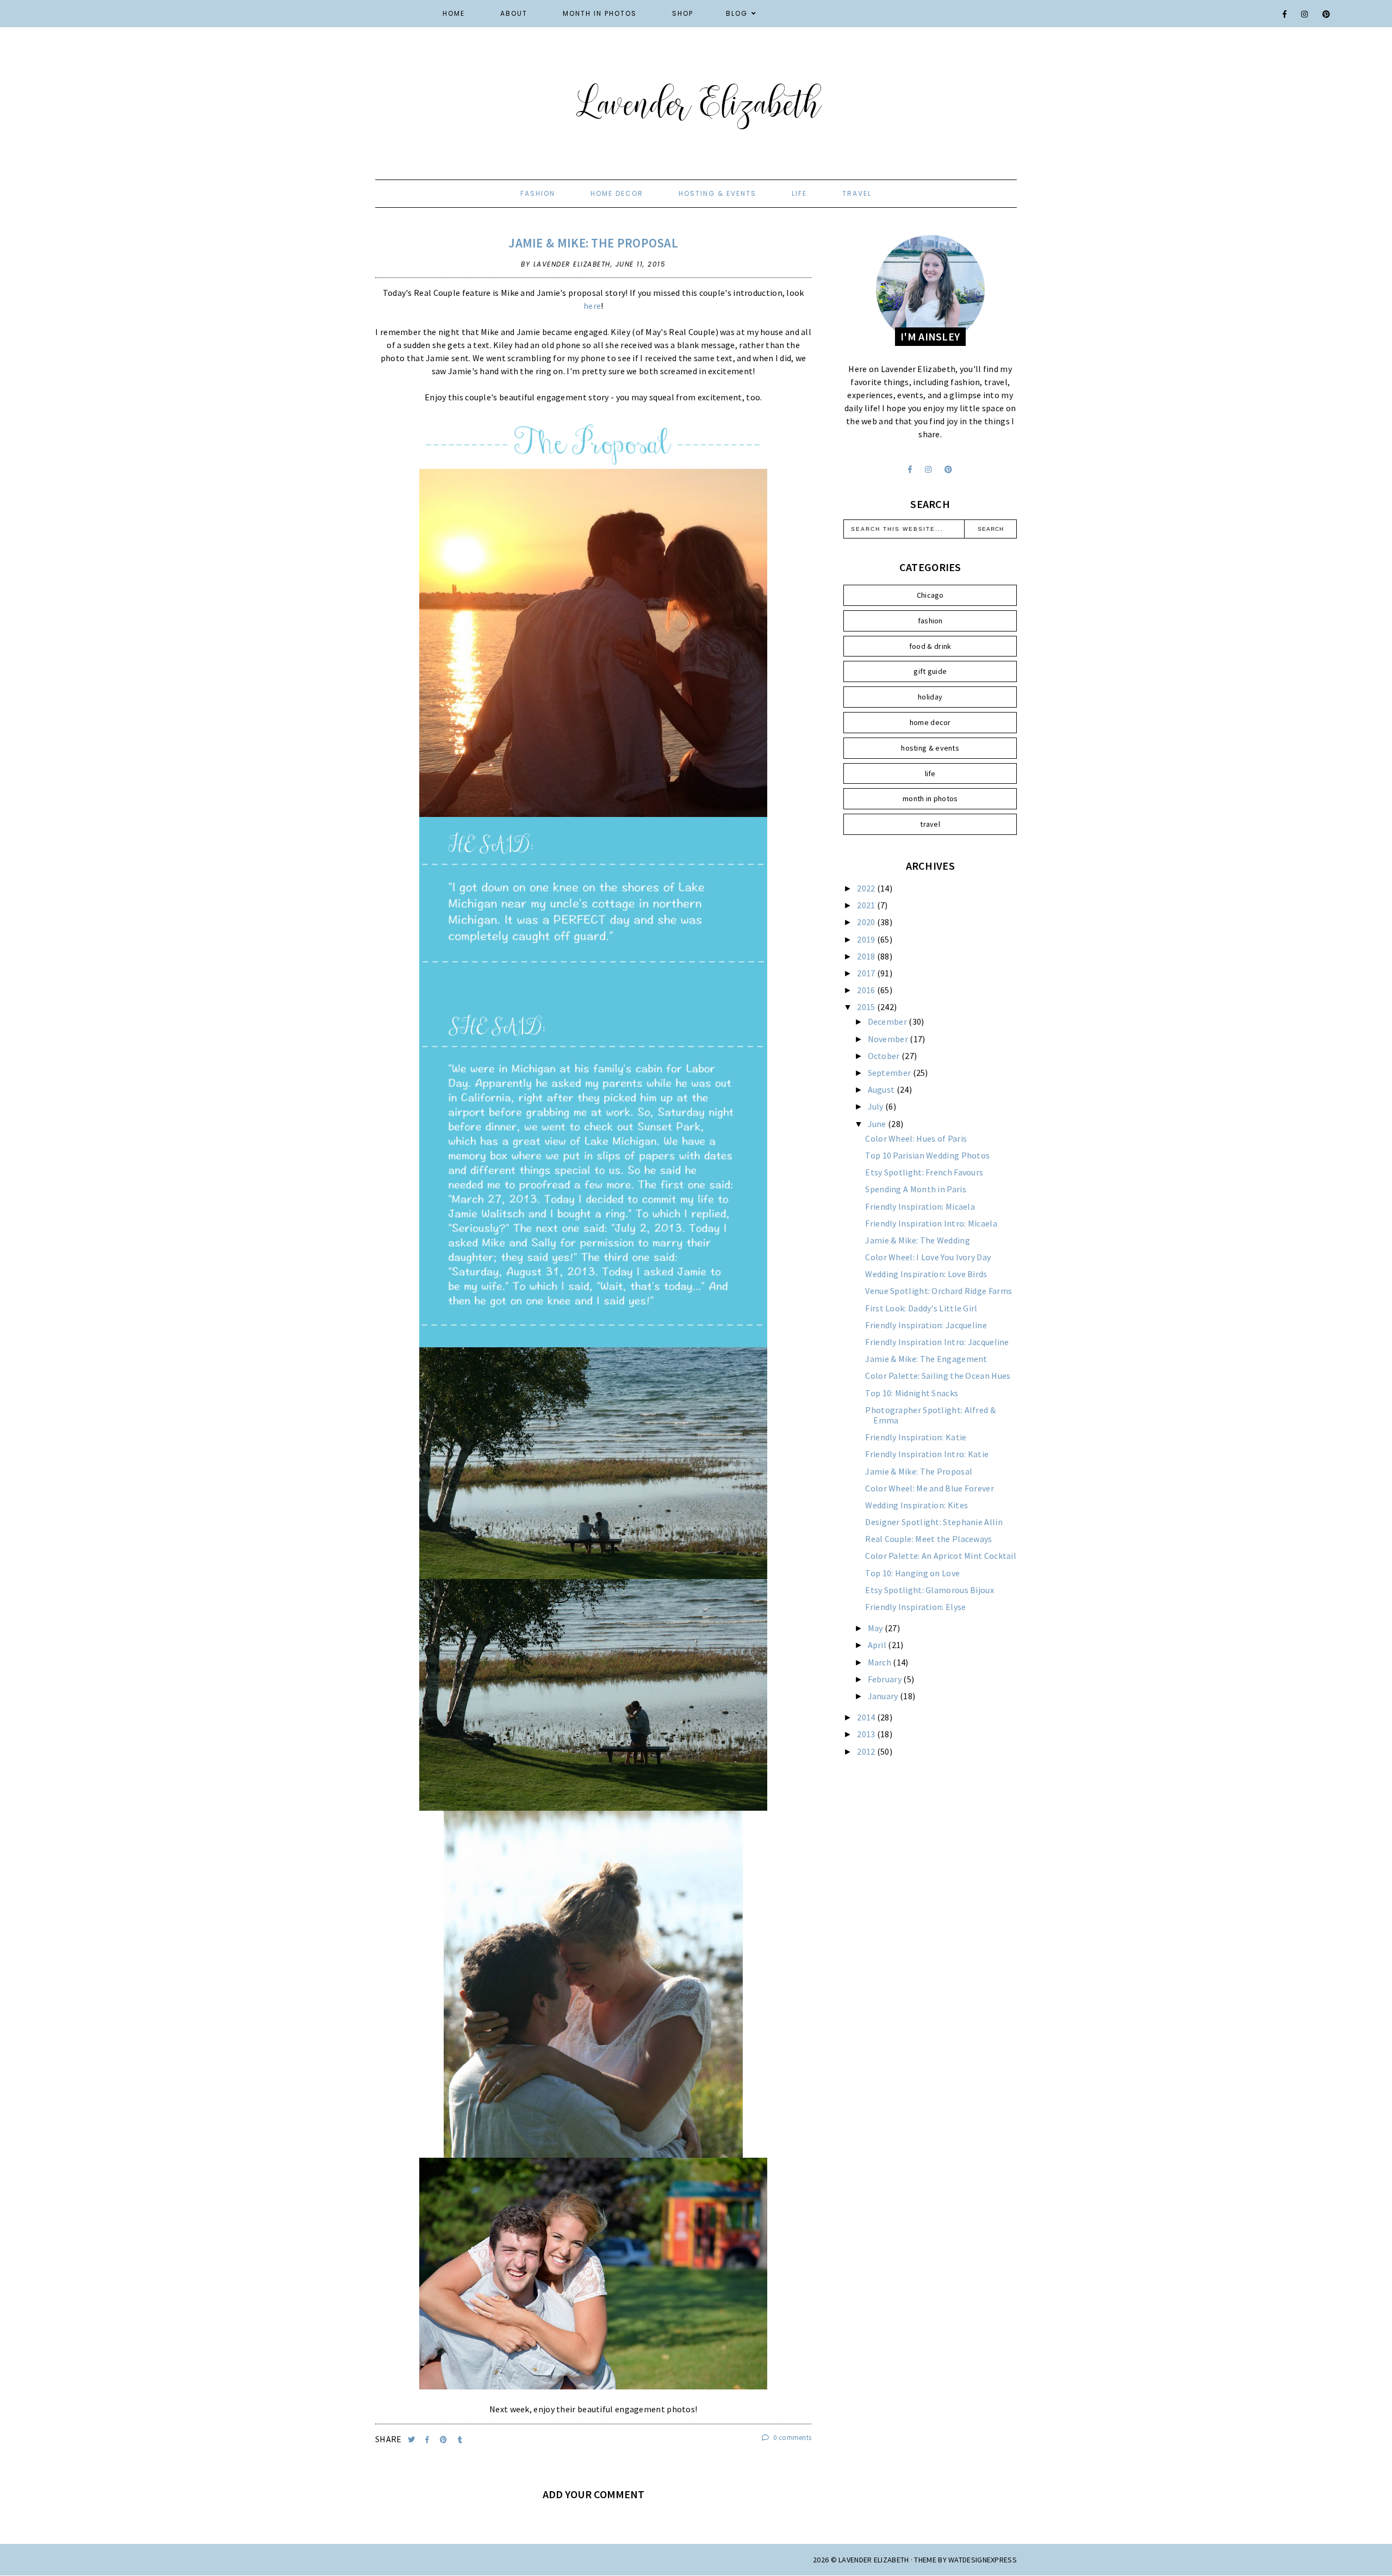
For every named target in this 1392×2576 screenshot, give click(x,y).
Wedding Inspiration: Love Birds (926, 1274)
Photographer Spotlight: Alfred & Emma (930, 1415)
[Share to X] (412, 2440)
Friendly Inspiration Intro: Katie (927, 1454)
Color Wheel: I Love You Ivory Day (928, 1257)
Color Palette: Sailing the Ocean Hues (938, 1376)
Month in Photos (600, 13)
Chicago (930, 595)
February (886, 1679)
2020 (867, 922)
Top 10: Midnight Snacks (912, 1393)
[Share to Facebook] (428, 2440)
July (877, 1106)
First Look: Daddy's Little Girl (921, 1308)
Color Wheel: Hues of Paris (916, 1138)
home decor (617, 193)
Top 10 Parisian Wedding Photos (927, 1155)
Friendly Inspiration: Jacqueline (926, 1325)
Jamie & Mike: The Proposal (593, 243)
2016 (867, 990)
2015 (867, 1007)
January (884, 1696)
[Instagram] (1305, 14)
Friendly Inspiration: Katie (916, 1437)
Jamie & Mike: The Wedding (918, 1240)
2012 (867, 1751)
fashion (538, 193)
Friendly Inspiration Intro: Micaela (931, 1223)
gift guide (930, 671)
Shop (683, 13)
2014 (867, 1717)
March (881, 1662)
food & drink (930, 646)
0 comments (791, 2438)
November (889, 1039)
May (876, 1628)
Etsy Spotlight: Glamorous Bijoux (930, 1590)
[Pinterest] (1327, 14)
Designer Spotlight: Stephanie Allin (934, 1522)
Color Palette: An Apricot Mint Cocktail (941, 1556)
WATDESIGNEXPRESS (983, 2560)
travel (857, 193)
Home (454, 13)
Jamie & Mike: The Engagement (926, 1359)
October (885, 1056)
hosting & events (717, 193)
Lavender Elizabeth (874, 2560)
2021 (867, 905)
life (799, 193)
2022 (867, 888)
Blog (737, 13)
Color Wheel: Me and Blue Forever (930, 1488)
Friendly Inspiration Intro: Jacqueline (937, 1342)
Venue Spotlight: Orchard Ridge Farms (939, 1291)
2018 (867, 956)
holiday (930, 697)
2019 (867, 939)
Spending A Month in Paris (916, 1189)
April (878, 1645)
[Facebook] (1285, 14)
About (514, 13)
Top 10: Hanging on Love (912, 1573)
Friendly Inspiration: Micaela (920, 1206)
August (882, 1089)
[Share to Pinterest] (445, 2440)
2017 (867, 973)
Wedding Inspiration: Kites (916, 1505)
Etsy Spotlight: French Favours (924, 1172)
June (878, 1124)
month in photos (930, 798)
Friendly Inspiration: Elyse (915, 1607)
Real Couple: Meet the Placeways (928, 1539)
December (888, 1021)
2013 (867, 1734)
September (890, 1073)
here (592, 306)
